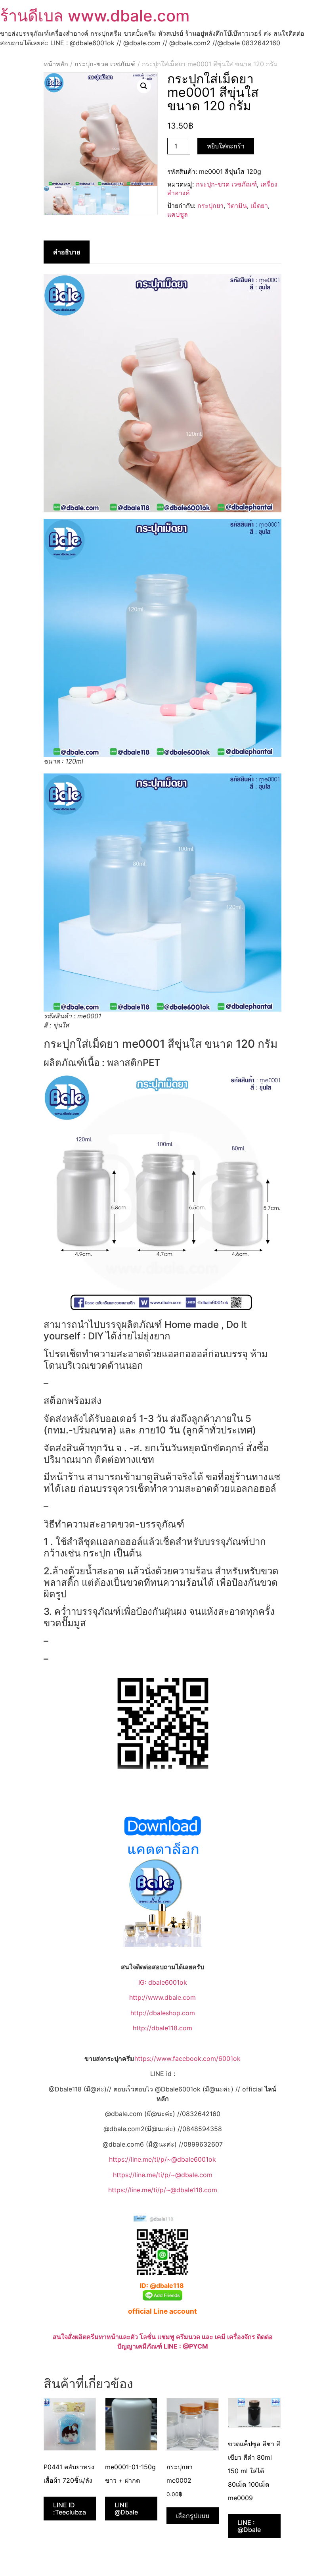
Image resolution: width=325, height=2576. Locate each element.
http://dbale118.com (162, 2028)
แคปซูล (178, 214)
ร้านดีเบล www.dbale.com (95, 16)
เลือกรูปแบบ (193, 2516)
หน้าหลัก (56, 64)
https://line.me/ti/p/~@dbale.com (163, 2175)
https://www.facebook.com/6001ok (187, 2058)
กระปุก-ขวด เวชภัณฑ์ (105, 64)
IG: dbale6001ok (163, 1982)
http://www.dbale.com (162, 1997)
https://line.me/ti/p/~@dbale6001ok (162, 2159)
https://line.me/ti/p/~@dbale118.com (163, 2190)
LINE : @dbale (249, 2526)
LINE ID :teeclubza (70, 2509)
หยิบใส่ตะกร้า (226, 146)
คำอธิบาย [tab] (67, 252)
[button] (144, 86)
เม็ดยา (259, 206)
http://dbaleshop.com (163, 2013)
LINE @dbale (126, 2509)
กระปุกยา (210, 206)
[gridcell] (162, 1370)
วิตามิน (237, 206)
